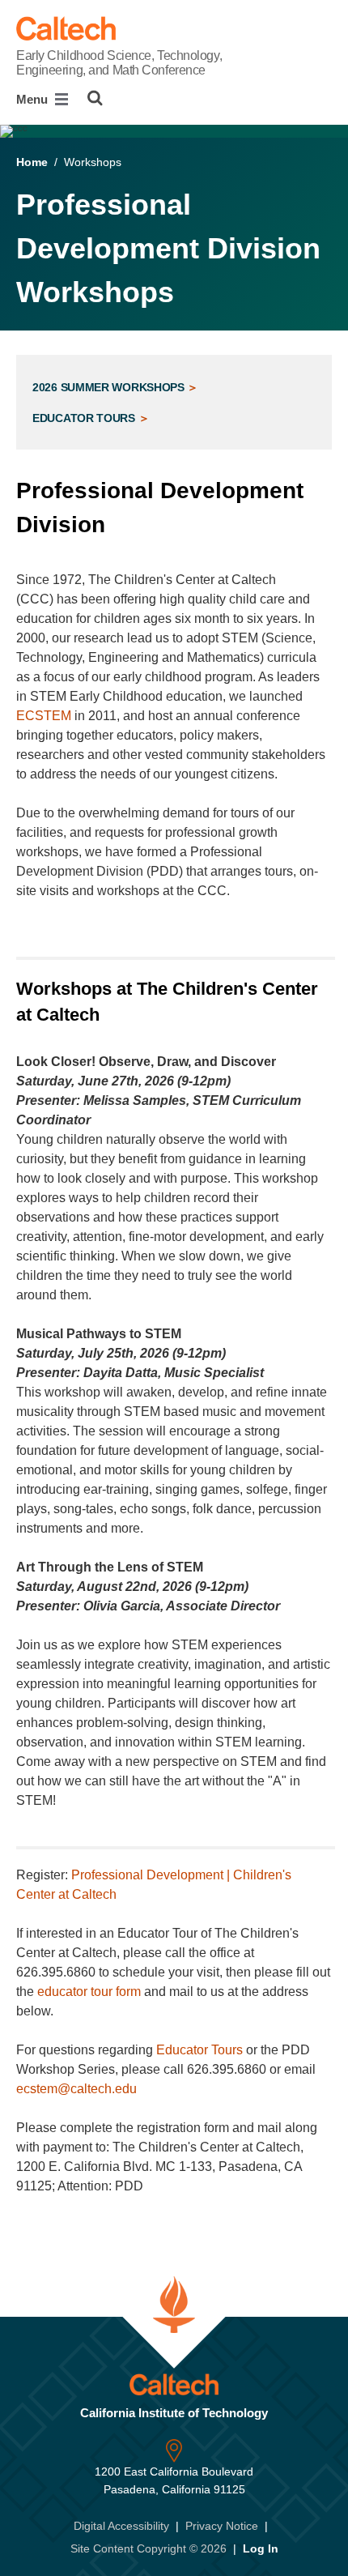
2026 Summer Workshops (110, 387)
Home (32, 162)
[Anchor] (120, 525)
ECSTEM (44, 716)
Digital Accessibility (121, 2526)
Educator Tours (85, 418)
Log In (261, 2548)
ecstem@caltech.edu (76, 2089)
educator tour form (89, 1992)
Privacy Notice (222, 2526)
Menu (34, 99)
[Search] (95, 98)
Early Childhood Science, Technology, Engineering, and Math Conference (119, 63)
